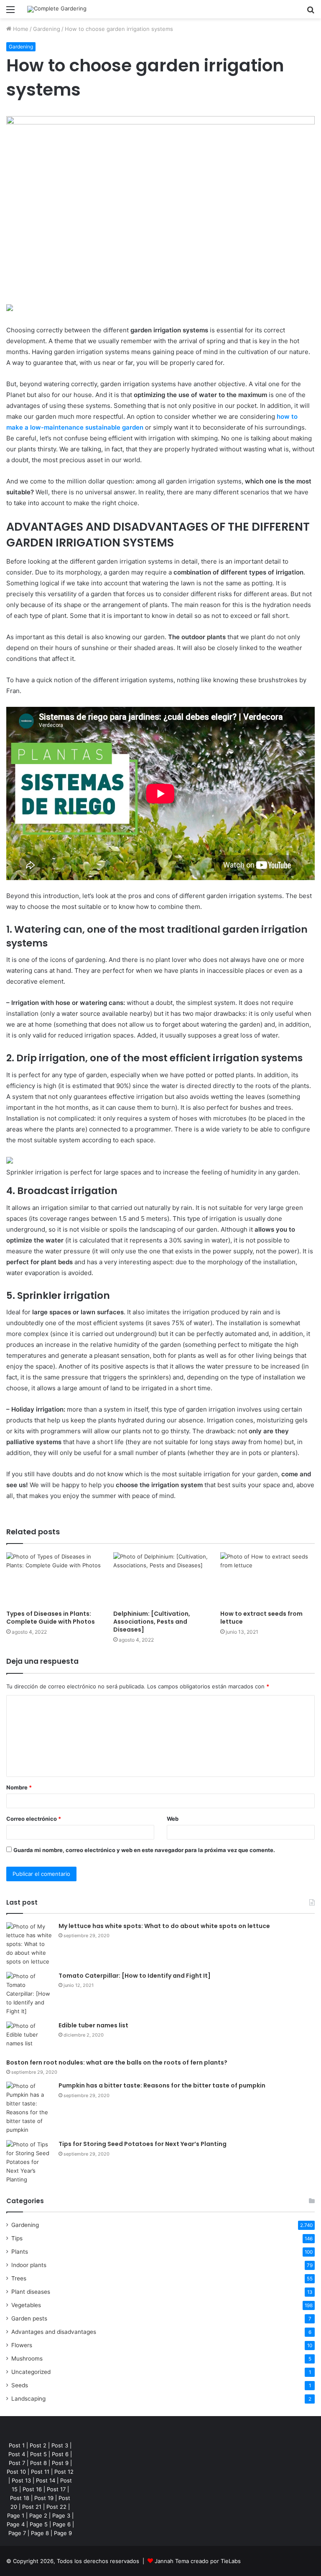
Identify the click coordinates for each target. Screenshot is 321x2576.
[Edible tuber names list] (29, 2037)
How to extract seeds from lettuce (261, 1618)
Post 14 (46, 2480)
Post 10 (16, 2472)
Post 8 (38, 2463)
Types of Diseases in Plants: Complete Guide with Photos (51, 1618)
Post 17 (56, 2489)
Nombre (19, 1787)
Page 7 (17, 2533)
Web (173, 1819)
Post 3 (60, 2445)
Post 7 (17, 2463)
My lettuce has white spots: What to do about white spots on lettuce (164, 1926)
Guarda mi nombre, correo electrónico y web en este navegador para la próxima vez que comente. (144, 1850)
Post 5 (38, 2454)
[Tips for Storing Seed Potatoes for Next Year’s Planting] (29, 2162)
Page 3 (61, 2515)
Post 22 (56, 2507)
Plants (20, 2252)
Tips (17, 2238)
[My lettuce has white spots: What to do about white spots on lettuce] (29, 1944)
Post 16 (32, 2489)
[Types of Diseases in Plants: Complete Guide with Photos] (53, 1579)
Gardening (47, 29)
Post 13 (21, 2480)
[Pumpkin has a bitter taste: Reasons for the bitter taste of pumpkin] (29, 2108)
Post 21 (32, 2507)
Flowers (22, 2345)
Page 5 (39, 2524)
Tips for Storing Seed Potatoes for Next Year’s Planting (143, 2144)
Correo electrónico (34, 1819)
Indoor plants (29, 2265)
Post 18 (20, 2498)
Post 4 (17, 2454)
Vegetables (26, 2305)
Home (20, 29)
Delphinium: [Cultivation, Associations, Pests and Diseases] (152, 1622)
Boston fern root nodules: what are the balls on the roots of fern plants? (117, 2062)
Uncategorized (31, 2372)
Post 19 (44, 2498)
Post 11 (40, 2472)
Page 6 (62, 2524)
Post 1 (17, 2445)
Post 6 (60, 2454)
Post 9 (60, 2463)
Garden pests (29, 2318)
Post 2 (38, 2445)
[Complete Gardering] (57, 9)
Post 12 (64, 2472)
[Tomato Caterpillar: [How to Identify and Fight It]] (29, 1994)
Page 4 (16, 2524)
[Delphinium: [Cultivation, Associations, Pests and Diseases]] (160, 1579)
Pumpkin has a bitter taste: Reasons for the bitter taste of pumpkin (162, 2085)
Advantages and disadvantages (54, 2332)
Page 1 (16, 2515)
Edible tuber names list (93, 2025)
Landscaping (28, 2399)
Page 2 (38, 2515)
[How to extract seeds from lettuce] (267, 1579)
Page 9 (63, 2533)
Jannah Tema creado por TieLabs (198, 2561)
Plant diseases (31, 2292)
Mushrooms (27, 2358)
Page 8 (40, 2533)
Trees (19, 2278)
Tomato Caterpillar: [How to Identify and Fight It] (135, 1976)
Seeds (20, 2385)
